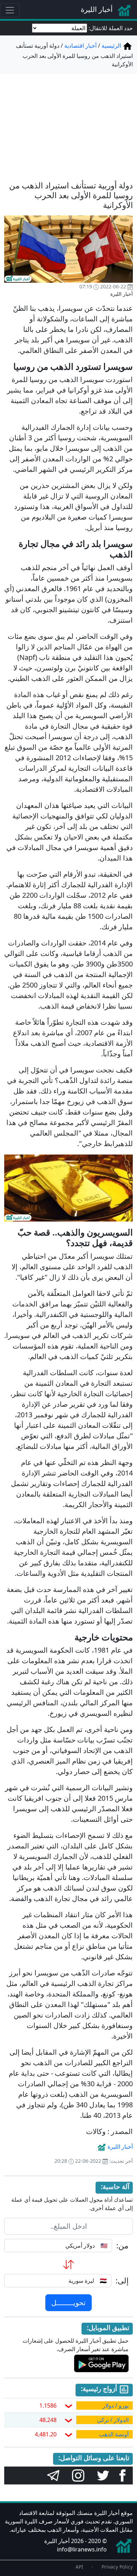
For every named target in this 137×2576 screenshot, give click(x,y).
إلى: (122, 2281)
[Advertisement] (68, 123)
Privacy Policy (117, 2567)
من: (122, 2246)
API (79, 2567)
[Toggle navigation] (10, 10)
